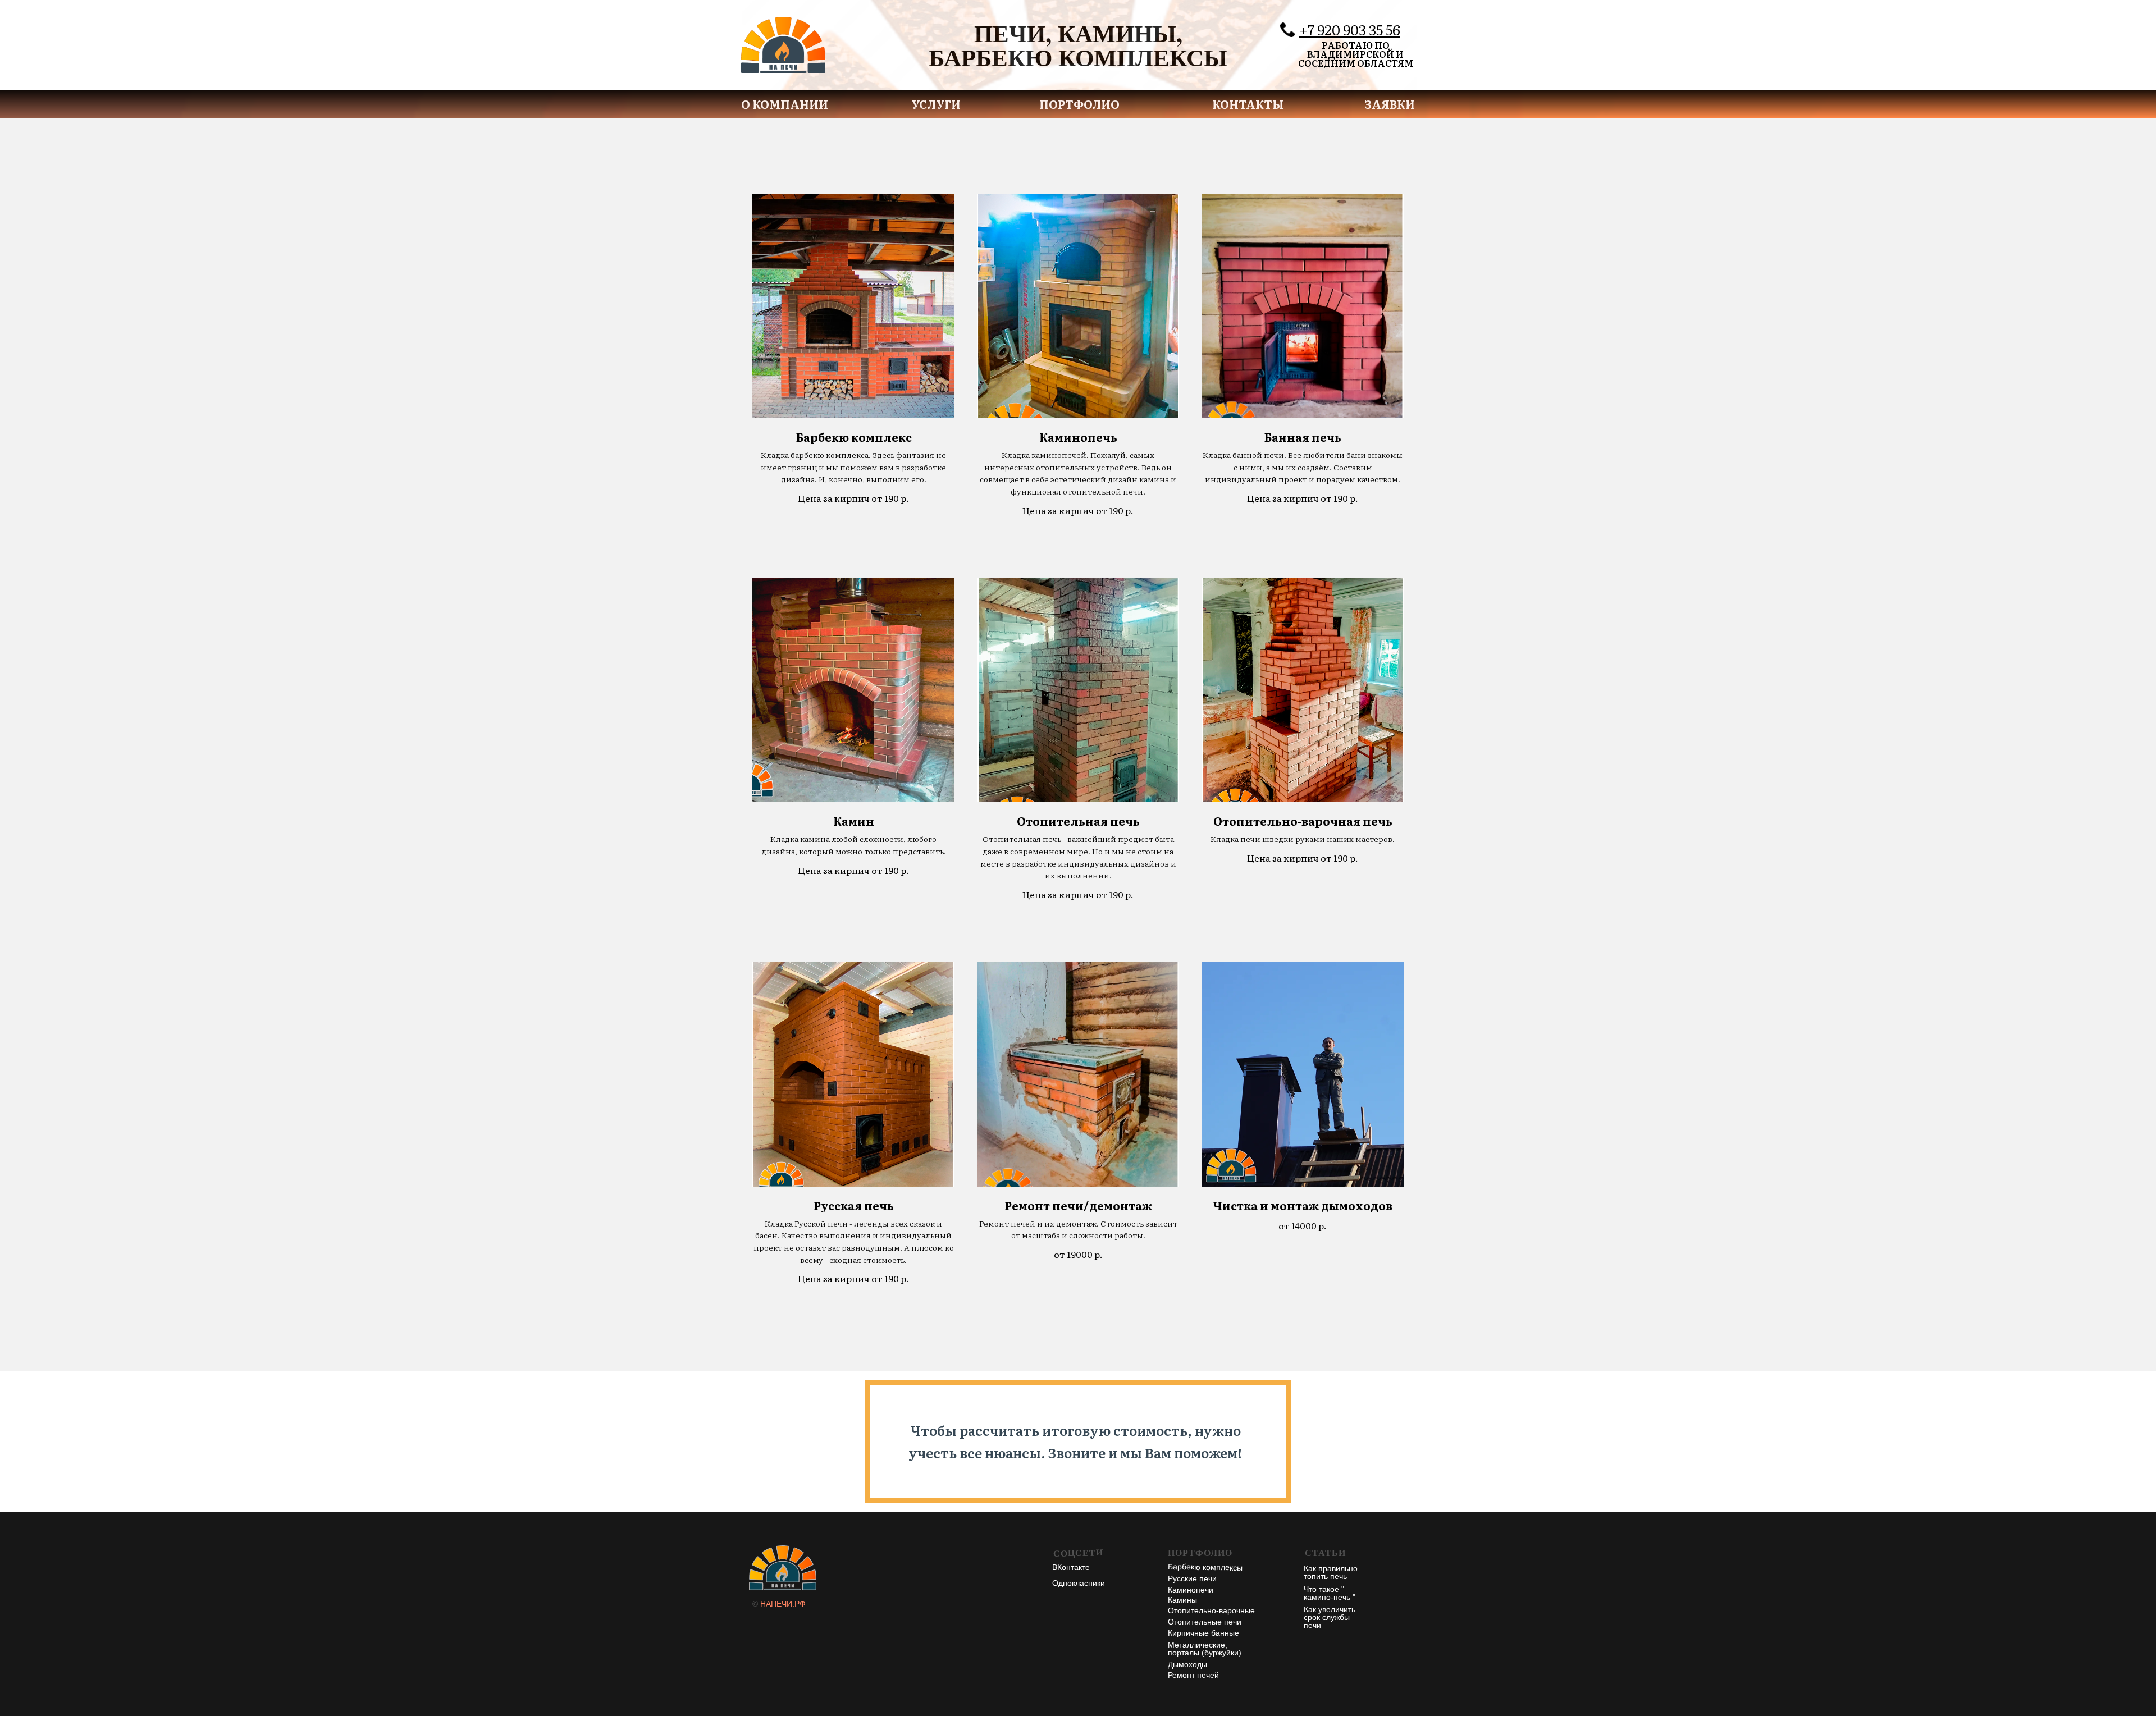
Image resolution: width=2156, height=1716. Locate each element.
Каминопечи (1191, 1590)
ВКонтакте (1071, 1567)
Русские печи (1192, 1578)
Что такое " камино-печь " (1330, 1593)
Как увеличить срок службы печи (1330, 1617)
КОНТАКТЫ (1248, 104)
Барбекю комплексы (1205, 1567)
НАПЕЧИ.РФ (783, 1604)
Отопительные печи (1205, 1622)
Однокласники (1079, 1583)
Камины (1182, 1600)
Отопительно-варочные (1211, 1610)
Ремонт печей (1193, 1675)
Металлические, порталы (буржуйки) (1205, 1649)
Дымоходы (1187, 1664)
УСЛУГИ (936, 104)
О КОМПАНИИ (785, 104)
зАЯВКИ (1390, 104)
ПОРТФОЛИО (1079, 104)
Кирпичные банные (1203, 1633)
